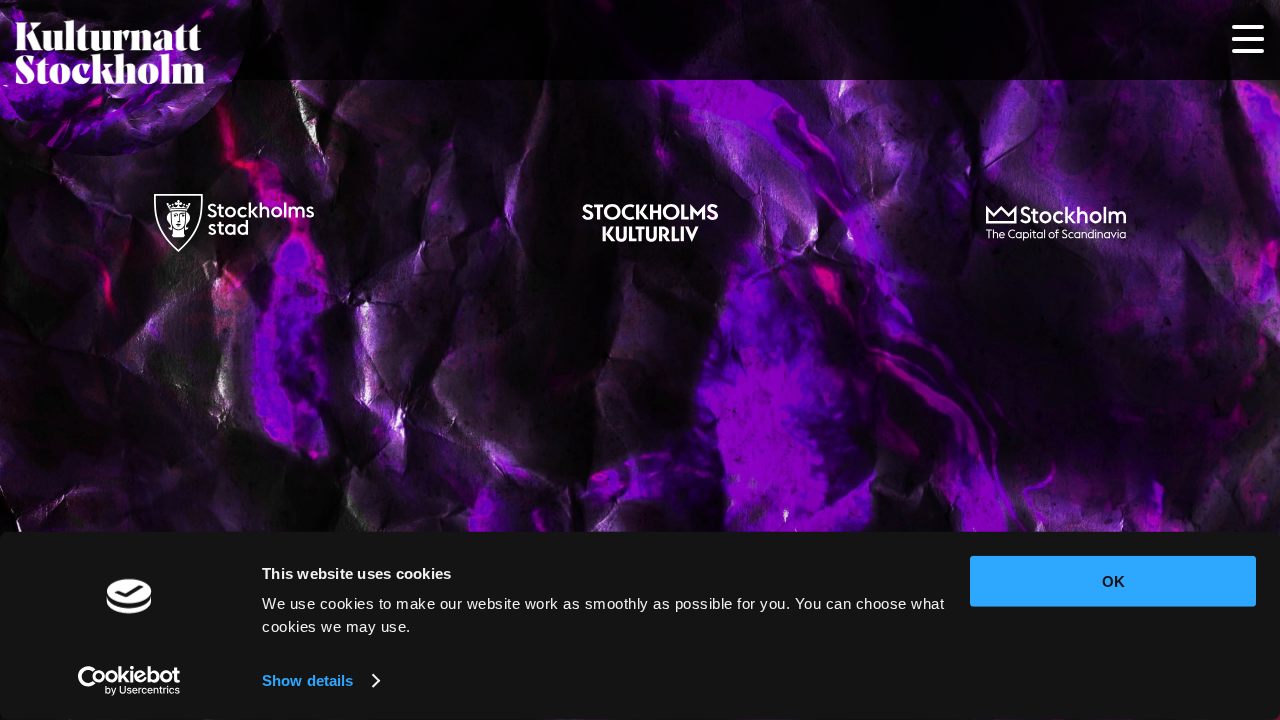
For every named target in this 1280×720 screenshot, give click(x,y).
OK (1113, 581)
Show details (307, 680)
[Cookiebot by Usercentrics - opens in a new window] (129, 681)
